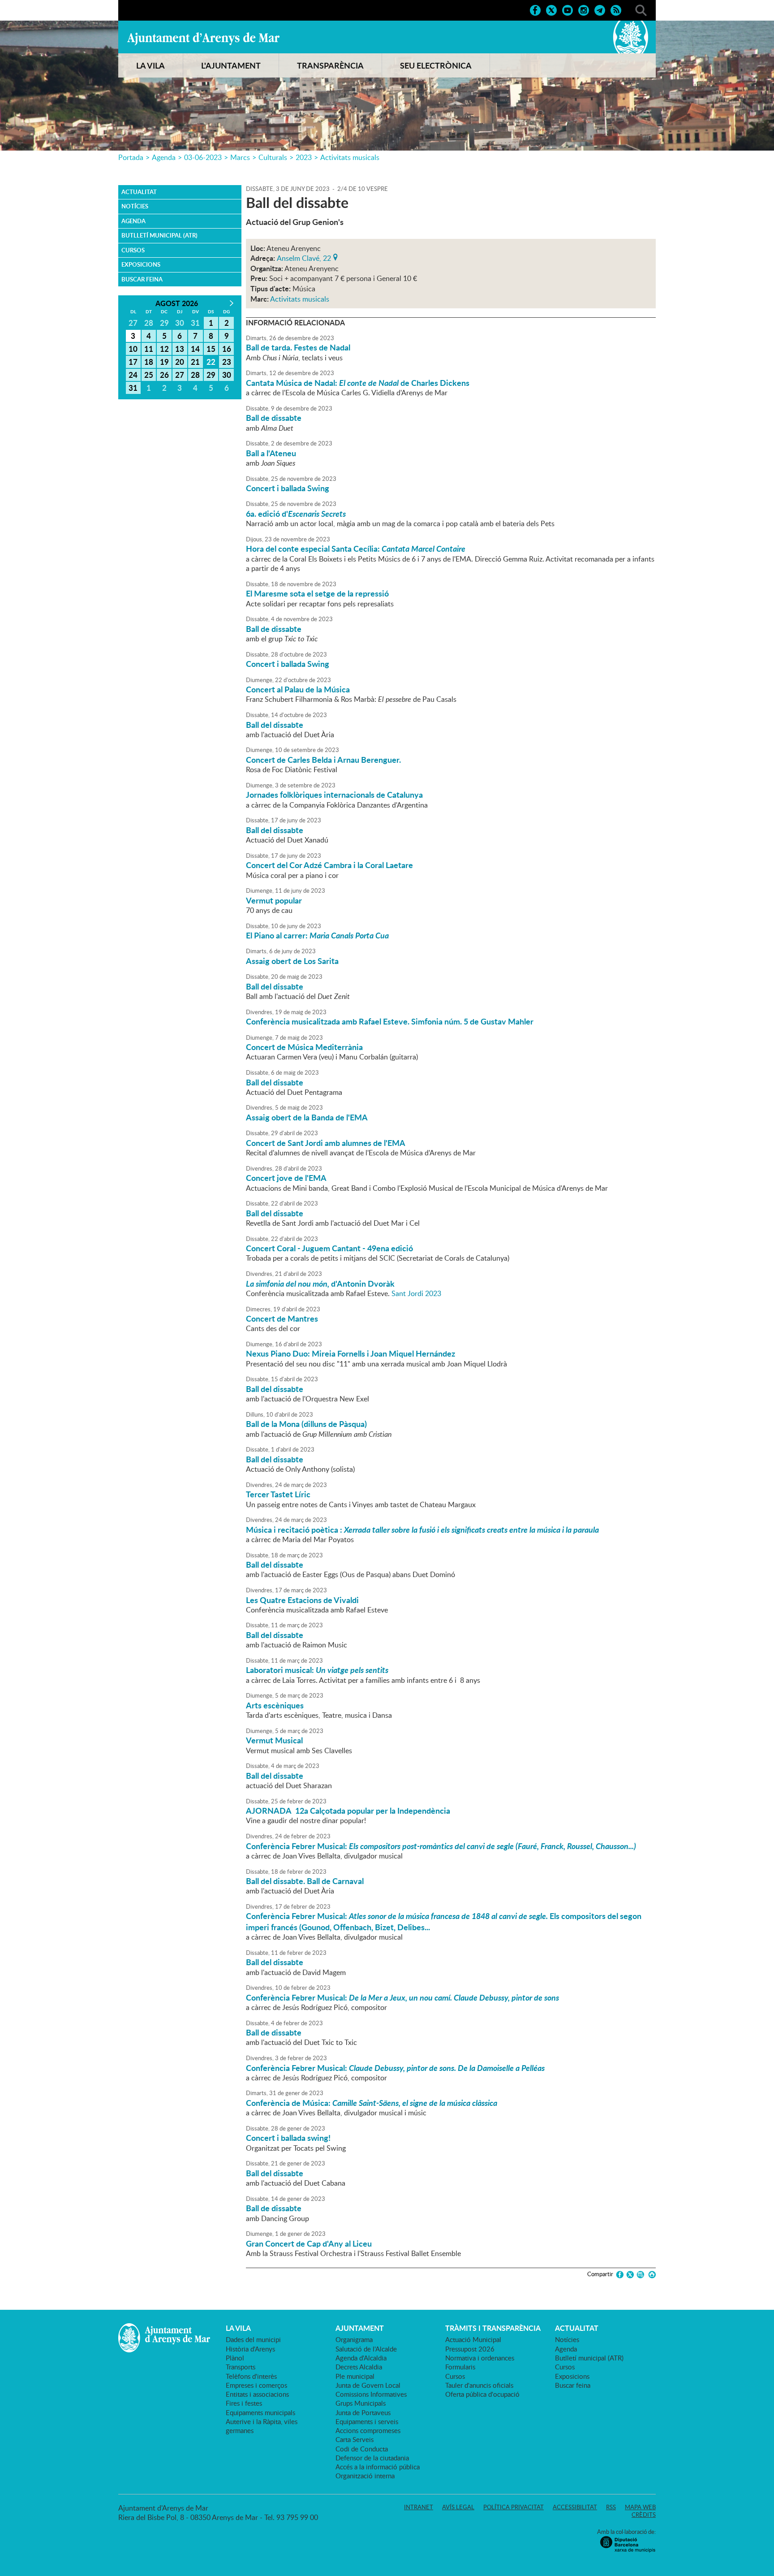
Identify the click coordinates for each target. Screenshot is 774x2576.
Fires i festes (244, 2403)
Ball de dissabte (274, 418)
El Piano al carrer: (317, 935)
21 (195, 362)
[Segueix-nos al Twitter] (551, 9)
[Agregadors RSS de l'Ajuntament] (616, 9)
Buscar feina (142, 279)
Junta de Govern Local (368, 2385)
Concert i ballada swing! (288, 2138)
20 (180, 362)
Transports (241, 2367)
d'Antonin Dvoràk (320, 1284)
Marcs (240, 157)
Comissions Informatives (371, 2394)
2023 (304, 157)
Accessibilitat (575, 2507)
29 (211, 375)
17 (133, 362)
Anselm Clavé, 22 (304, 257)
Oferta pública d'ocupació (482, 2394)
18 (149, 362)
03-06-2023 (203, 157)
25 (149, 375)
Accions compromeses (368, 2430)
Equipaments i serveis (367, 2421)
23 (227, 362)
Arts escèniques (275, 1705)
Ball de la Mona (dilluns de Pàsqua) (306, 1424)
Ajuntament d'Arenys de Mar (203, 39)
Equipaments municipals (260, 2412)
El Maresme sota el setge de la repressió (317, 593)
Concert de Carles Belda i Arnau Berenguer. (323, 760)
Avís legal (458, 2507)
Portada (131, 157)
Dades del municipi (253, 2339)
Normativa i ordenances (480, 2358)
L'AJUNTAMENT (231, 65)
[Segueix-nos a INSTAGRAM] (584, 9)
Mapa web (640, 2507)
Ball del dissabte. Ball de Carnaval (305, 1881)
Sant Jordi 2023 (416, 1293)
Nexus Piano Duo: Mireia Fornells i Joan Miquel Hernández (350, 1353)
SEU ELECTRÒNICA (436, 65)
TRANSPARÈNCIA (330, 65)
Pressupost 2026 (470, 2349)
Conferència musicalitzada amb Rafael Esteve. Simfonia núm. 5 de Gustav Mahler (390, 1021)
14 (195, 349)
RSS (611, 2507)
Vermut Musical (274, 1740)
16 (227, 349)
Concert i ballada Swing (288, 488)
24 (133, 375)
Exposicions (141, 264)
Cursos (133, 250)
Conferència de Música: (372, 2103)
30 (227, 375)
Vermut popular (274, 900)
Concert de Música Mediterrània (304, 1047)
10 (133, 349)
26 (164, 375)
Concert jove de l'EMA (286, 1178)
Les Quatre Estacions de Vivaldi (302, 1600)
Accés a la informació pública (378, 2467)
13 (180, 349)
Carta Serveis (355, 2439)
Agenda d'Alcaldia (361, 2358)
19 (164, 362)
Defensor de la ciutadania (372, 2458)
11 (149, 349)
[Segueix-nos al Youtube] (568, 9)
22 (211, 362)
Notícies (135, 206)
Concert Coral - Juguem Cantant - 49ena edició (329, 1248)
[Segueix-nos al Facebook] (535, 9)
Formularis (460, 2367)
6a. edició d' (296, 514)
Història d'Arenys (250, 2349)
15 (211, 349)
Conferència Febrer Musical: (441, 1846)
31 (133, 388)
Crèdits (644, 2515)
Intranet (419, 2507)
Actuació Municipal (473, 2339)
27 (180, 375)
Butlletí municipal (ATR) (159, 235)
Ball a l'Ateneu (271, 453)
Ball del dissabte (275, 725)
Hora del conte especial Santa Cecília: (356, 549)
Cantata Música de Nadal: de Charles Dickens (358, 383)
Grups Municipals (361, 2403)
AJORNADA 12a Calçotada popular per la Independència (348, 1811)
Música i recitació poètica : (422, 1530)
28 (195, 375)
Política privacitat (514, 2507)
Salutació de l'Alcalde (366, 2349)
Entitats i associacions (257, 2394)
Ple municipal (355, 2376)
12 (164, 349)
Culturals (273, 157)
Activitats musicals (350, 157)
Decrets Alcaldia (359, 2367)
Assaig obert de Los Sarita (292, 961)
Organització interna (365, 2476)
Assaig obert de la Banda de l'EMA (307, 1117)
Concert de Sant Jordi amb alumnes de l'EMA (326, 1143)
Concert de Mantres (282, 1318)
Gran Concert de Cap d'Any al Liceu (309, 2243)
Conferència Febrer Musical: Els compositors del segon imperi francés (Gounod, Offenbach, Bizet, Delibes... (444, 1921)
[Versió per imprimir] (651, 2275)
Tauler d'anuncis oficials (479, 2385)
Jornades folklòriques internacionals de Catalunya (334, 795)
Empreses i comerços (256, 2385)
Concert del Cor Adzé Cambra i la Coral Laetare (329, 865)
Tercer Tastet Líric (278, 1494)
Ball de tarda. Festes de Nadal (298, 347)
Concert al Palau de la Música (298, 689)
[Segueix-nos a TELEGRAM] (600, 9)
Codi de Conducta (362, 2449)
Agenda (164, 157)
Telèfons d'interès (251, 2376)
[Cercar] (641, 9)
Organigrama (354, 2339)
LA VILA (150, 65)
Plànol (235, 2358)
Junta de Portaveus (363, 2412)
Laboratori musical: (317, 1670)
